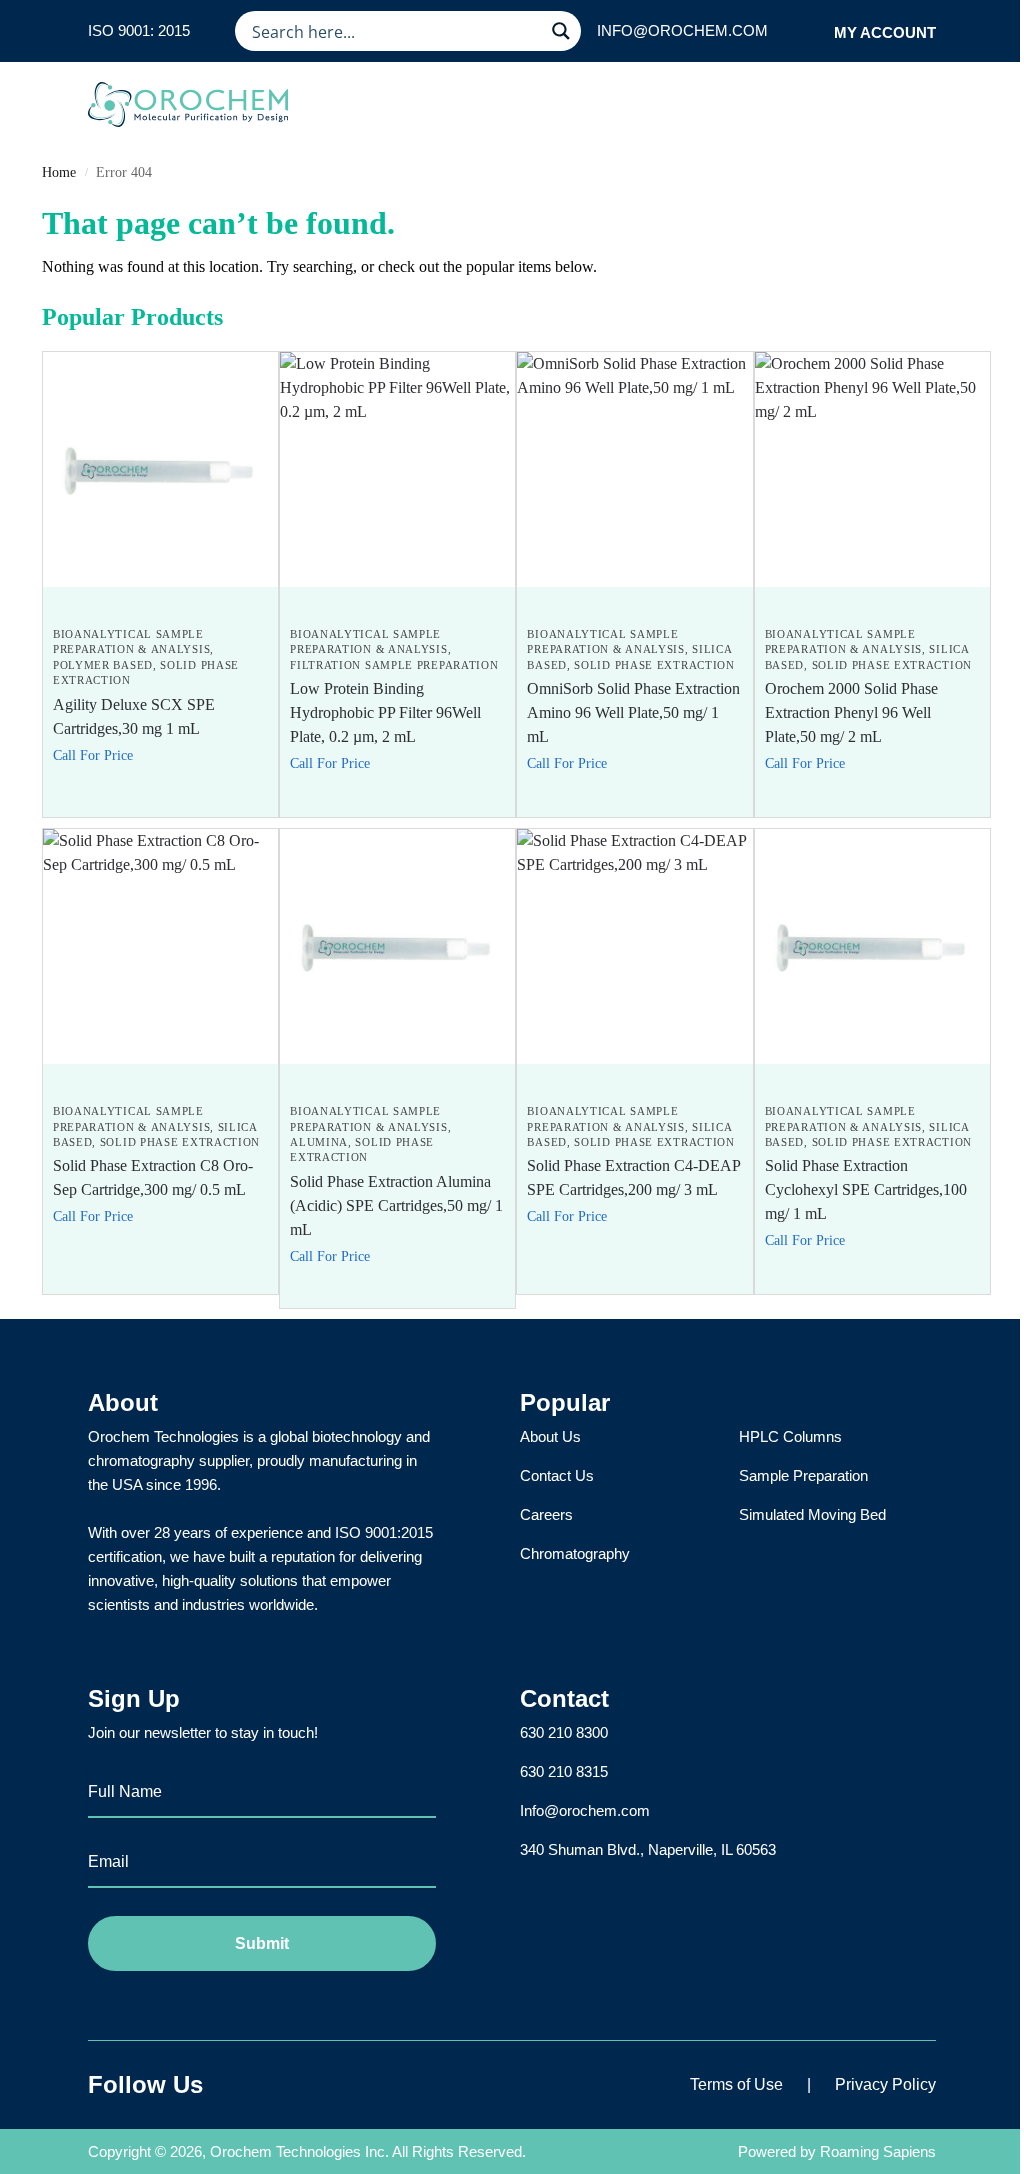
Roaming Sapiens (878, 2151)
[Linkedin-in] (297, 2085)
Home (59, 172)
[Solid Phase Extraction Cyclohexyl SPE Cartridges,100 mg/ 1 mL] (872, 946)
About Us (550, 1436)
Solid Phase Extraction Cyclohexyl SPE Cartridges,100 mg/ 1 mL (866, 1189)
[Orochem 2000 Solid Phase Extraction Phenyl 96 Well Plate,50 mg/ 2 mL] (872, 469)
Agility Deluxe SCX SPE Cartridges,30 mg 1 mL (134, 716)
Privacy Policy (885, 2084)
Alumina (319, 1142)
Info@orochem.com (585, 1810)
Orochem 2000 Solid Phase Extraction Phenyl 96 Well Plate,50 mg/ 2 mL (851, 712)
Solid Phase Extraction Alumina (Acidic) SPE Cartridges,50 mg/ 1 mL (396, 1205)
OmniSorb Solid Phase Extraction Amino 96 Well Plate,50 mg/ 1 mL (633, 712)
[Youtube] (347, 2085)
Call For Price (93, 755)
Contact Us (557, 1475)
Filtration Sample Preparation (394, 665)
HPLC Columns (790, 1436)
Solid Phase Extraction (654, 665)
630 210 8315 (564, 1771)
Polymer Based (103, 665)
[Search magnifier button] (561, 31)
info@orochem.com (682, 30)
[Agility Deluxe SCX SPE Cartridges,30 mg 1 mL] (160, 469)
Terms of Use (736, 2084)
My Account (885, 32)
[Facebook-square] (247, 2085)
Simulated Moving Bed (812, 1514)
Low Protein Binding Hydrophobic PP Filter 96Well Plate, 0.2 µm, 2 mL (385, 712)
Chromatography (575, 1553)
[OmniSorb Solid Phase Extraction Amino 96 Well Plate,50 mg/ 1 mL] (634, 469)
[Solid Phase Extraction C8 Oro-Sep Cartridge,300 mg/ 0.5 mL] (160, 946)
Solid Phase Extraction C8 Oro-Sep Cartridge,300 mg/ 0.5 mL (153, 1177)
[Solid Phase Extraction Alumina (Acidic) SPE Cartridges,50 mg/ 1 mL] (397, 946)
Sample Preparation (803, 1475)
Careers (546, 1514)
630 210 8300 (564, 1732)
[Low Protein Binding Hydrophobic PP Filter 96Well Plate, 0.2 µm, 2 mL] (397, 469)
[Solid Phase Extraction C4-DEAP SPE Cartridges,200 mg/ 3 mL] (634, 946)
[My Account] (812, 31)
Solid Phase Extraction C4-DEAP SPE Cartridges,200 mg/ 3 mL (633, 1177)
